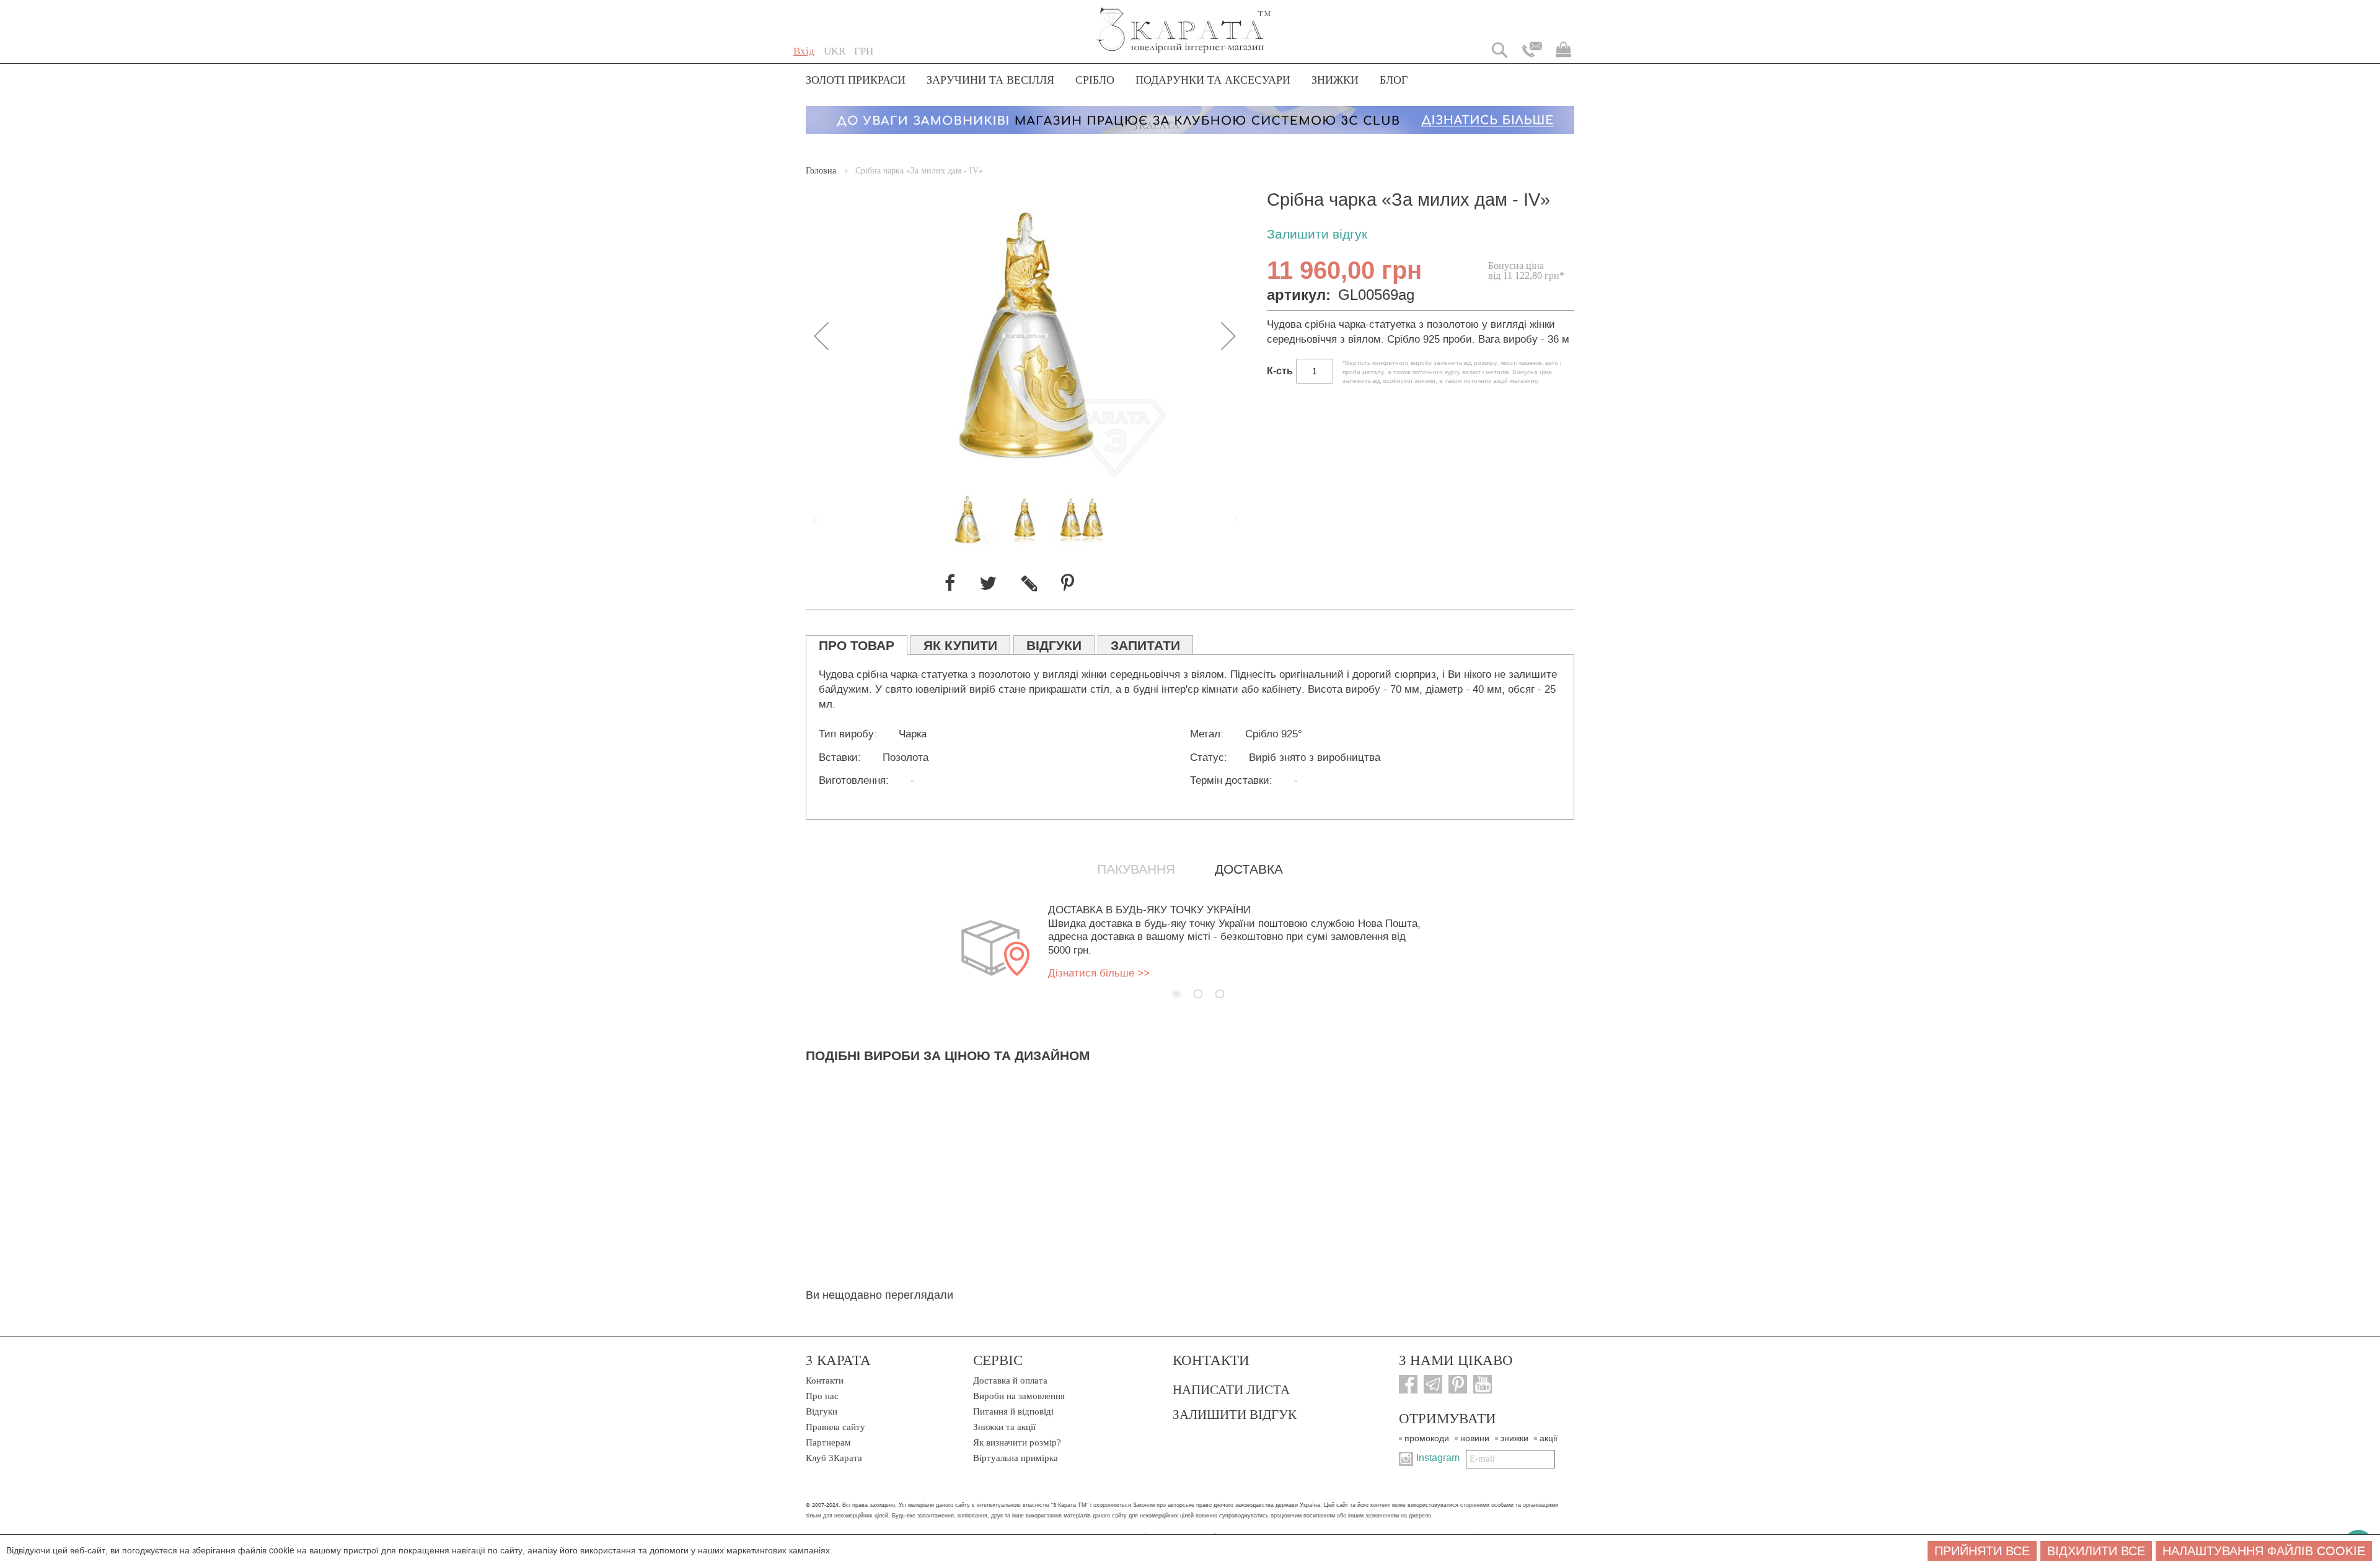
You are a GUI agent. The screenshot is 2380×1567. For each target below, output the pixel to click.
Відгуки (822, 1411)
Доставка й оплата (1010, 1380)
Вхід (804, 51)
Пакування (1136, 869)
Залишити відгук (1317, 235)
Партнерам (828, 1442)
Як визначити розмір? (1017, 1442)
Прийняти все (1982, 1551)
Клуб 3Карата (834, 1458)
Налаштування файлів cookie (2264, 1551)
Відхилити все (2096, 1551)
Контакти (825, 1380)
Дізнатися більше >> (1099, 973)
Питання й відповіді (1013, 1411)
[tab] (857, 645)
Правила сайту (835, 1427)
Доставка (1249, 869)
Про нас (822, 1396)
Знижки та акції (1004, 1427)
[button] (835, 51)
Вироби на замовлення (1019, 1396)
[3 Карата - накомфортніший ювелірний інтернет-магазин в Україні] (1184, 22)
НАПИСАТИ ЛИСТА (1231, 1389)
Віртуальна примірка (1016, 1458)
